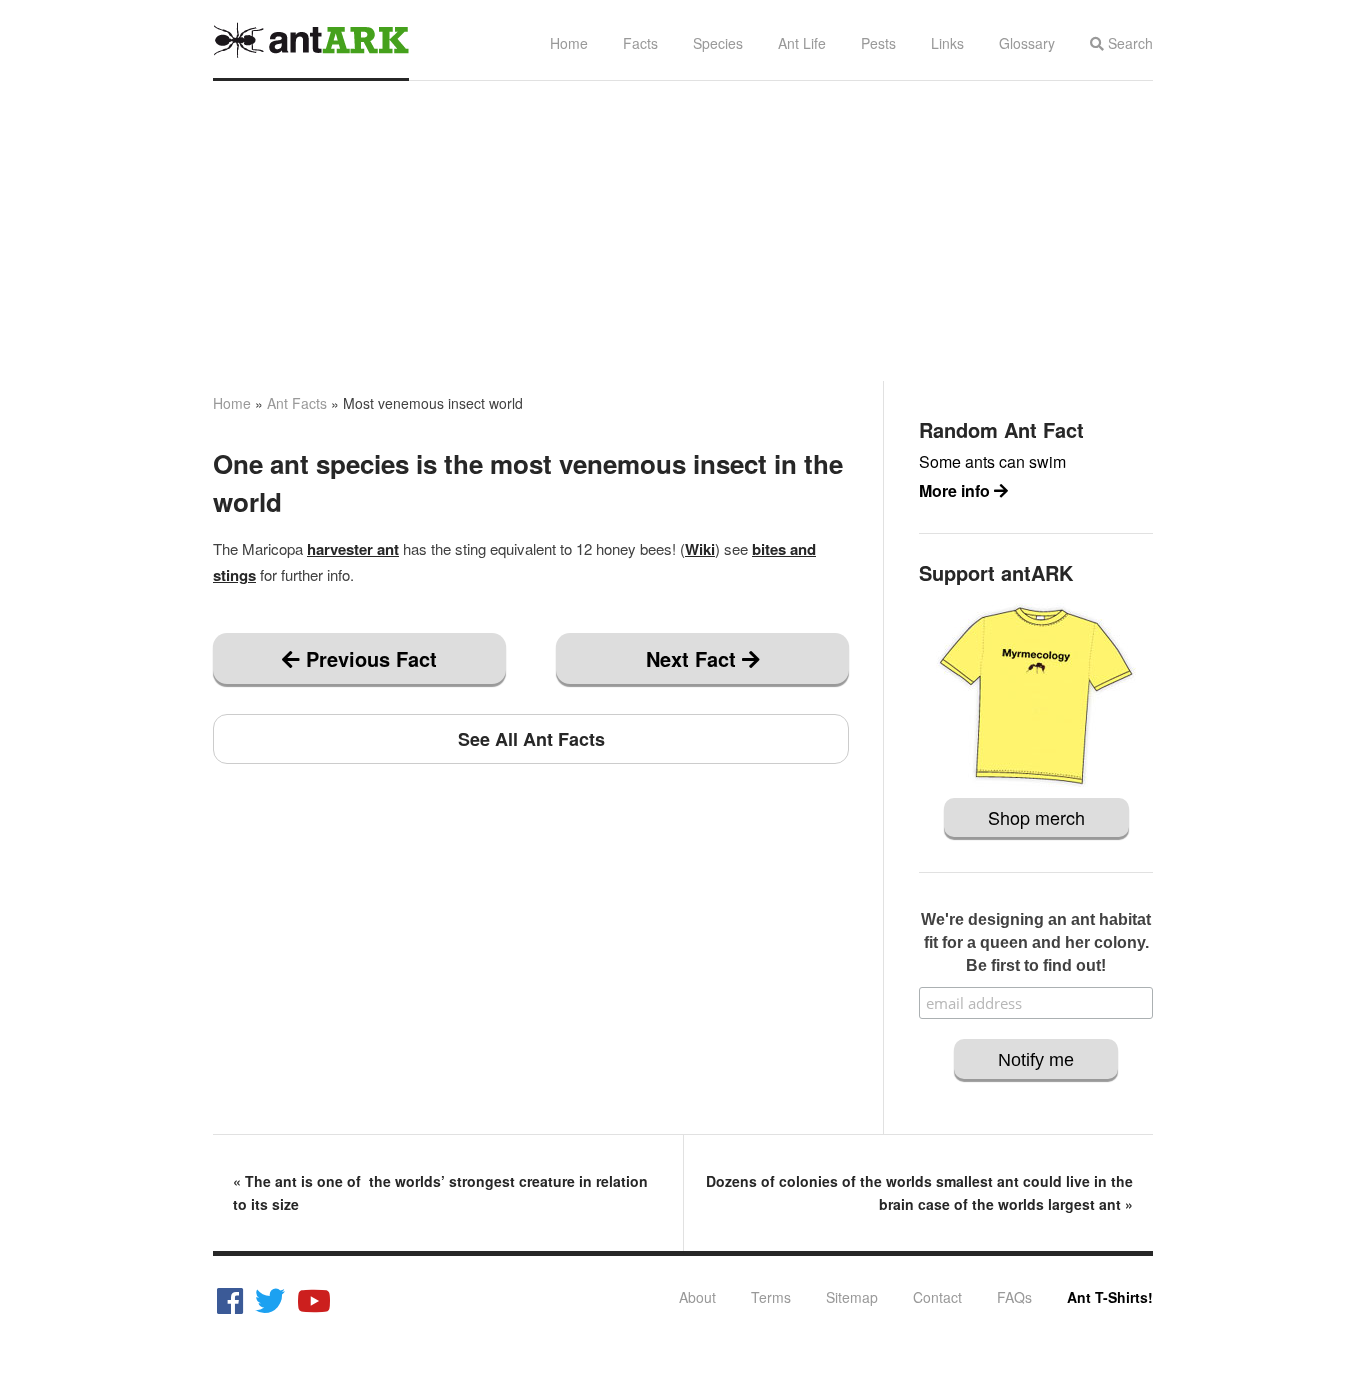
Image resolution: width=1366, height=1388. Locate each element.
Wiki (700, 549)
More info (956, 490)
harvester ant (353, 549)
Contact (937, 1297)
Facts (640, 43)
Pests (878, 43)
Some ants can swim (992, 461)
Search (1128, 43)
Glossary (1027, 43)
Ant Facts (297, 403)
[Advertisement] (683, 231)
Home (569, 43)
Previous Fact (368, 658)
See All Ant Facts (531, 739)
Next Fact (694, 658)
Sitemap (852, 1297)
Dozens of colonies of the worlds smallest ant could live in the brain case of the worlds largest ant (919, 1192)
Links (947, 43)
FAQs (1014, 1297)
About (697, 1297)
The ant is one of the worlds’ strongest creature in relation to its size (440, 1192)
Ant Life (802, 43)
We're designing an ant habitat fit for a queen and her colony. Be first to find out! (1036, 942)
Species (718, 43)
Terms (771, 1297)
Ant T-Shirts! (1110, 1297)
